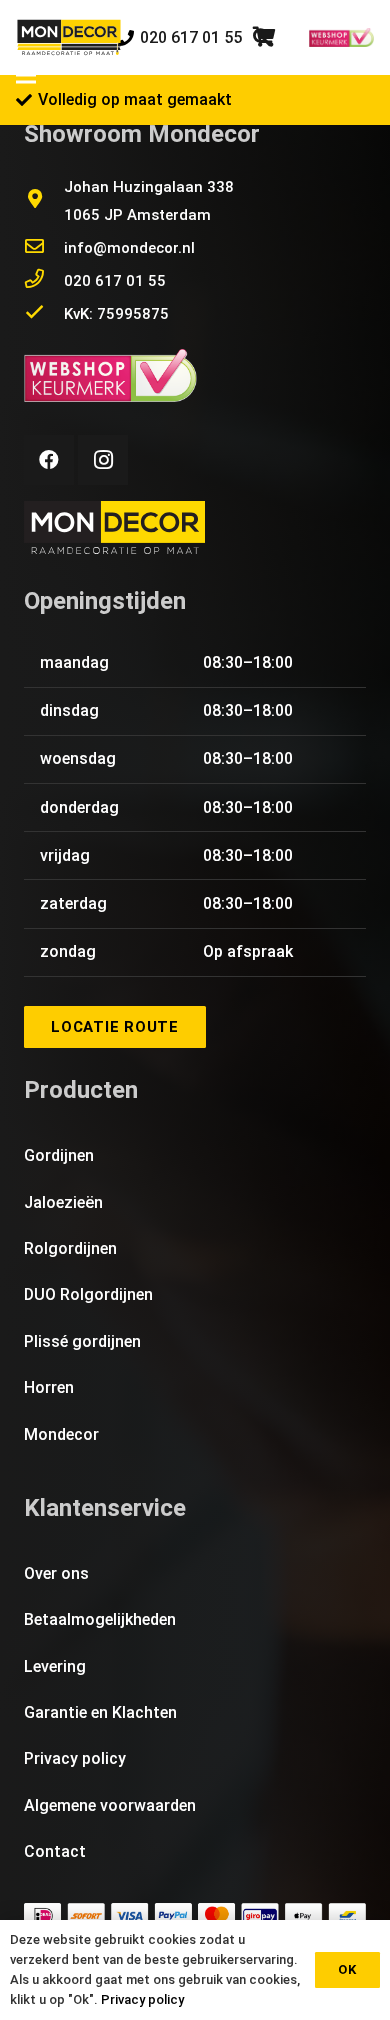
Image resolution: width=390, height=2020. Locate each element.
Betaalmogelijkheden (100, 1619)
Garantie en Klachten (100, 1712)
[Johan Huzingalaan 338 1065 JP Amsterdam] (44, 201)
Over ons (56, 1573)
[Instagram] (103, 460)
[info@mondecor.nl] (44, 248)
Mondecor (61, 1434)
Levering (55, 1666)
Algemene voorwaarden (110, 1805)
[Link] (69, 38)
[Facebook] (49, 460)
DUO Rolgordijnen (88, 1294)
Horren (49, 1387)
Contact (55, 1851)
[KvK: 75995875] (44, 314)
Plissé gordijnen (82, 1341)
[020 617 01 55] (44, 281)
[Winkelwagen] (264, 37)
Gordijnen (59, 1155)
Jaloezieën (63, 1202)
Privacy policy (75, 1758)
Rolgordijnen (70, 1248)
